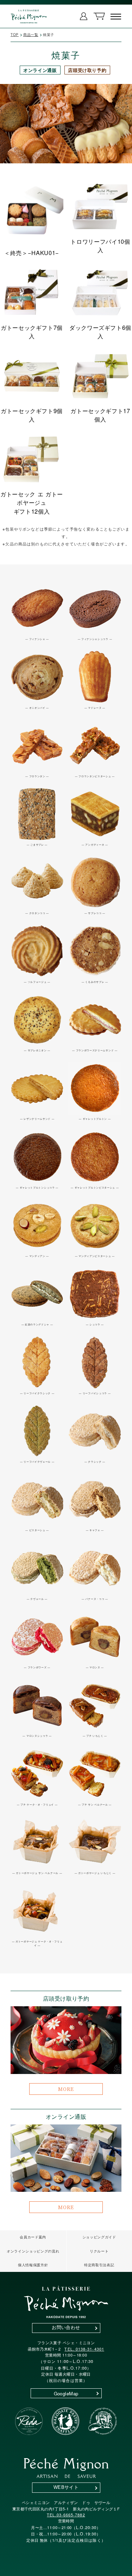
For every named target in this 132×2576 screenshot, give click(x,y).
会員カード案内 (33, 2237)
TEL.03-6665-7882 (66, 2515)
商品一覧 (31, 35)
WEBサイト (66, 2487)
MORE (66, 2089)
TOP (15, 35)
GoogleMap (66, 2393)
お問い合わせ (66, 2327)
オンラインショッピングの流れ (33, 2251)
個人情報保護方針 (33, 2265)
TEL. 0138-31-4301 (84, 2349)
